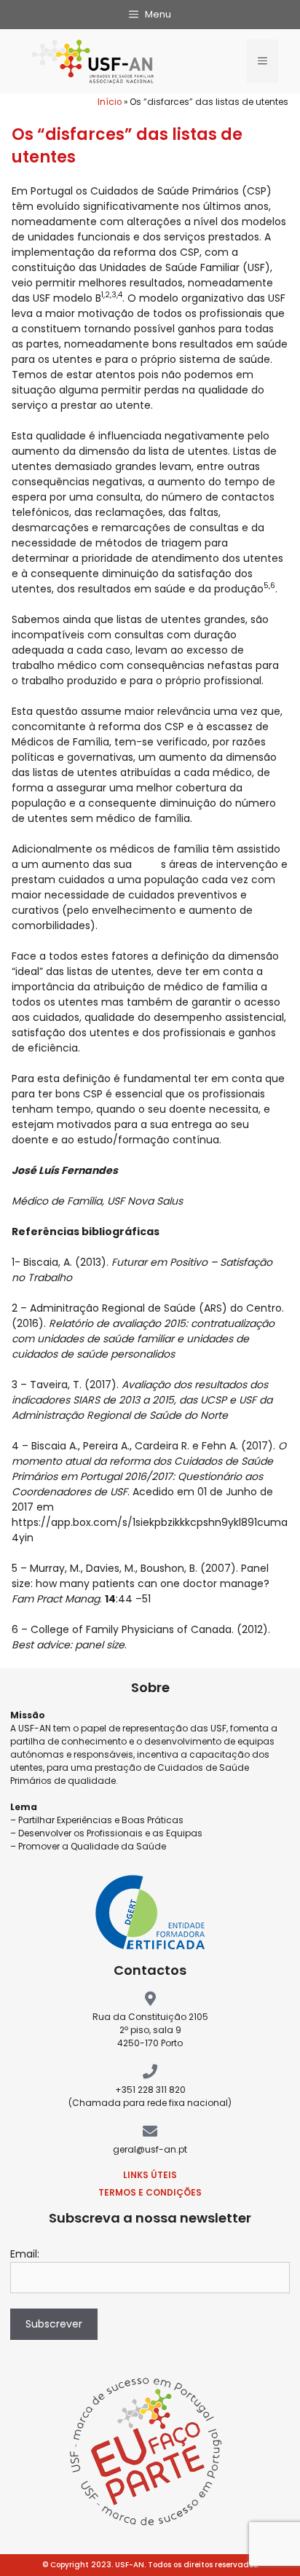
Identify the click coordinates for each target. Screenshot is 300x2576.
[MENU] (262, 61)
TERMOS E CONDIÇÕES (150, 2192)
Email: (25, 2254)
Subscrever (54, 2324)
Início (110, 102)
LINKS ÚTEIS (150, 2175)
